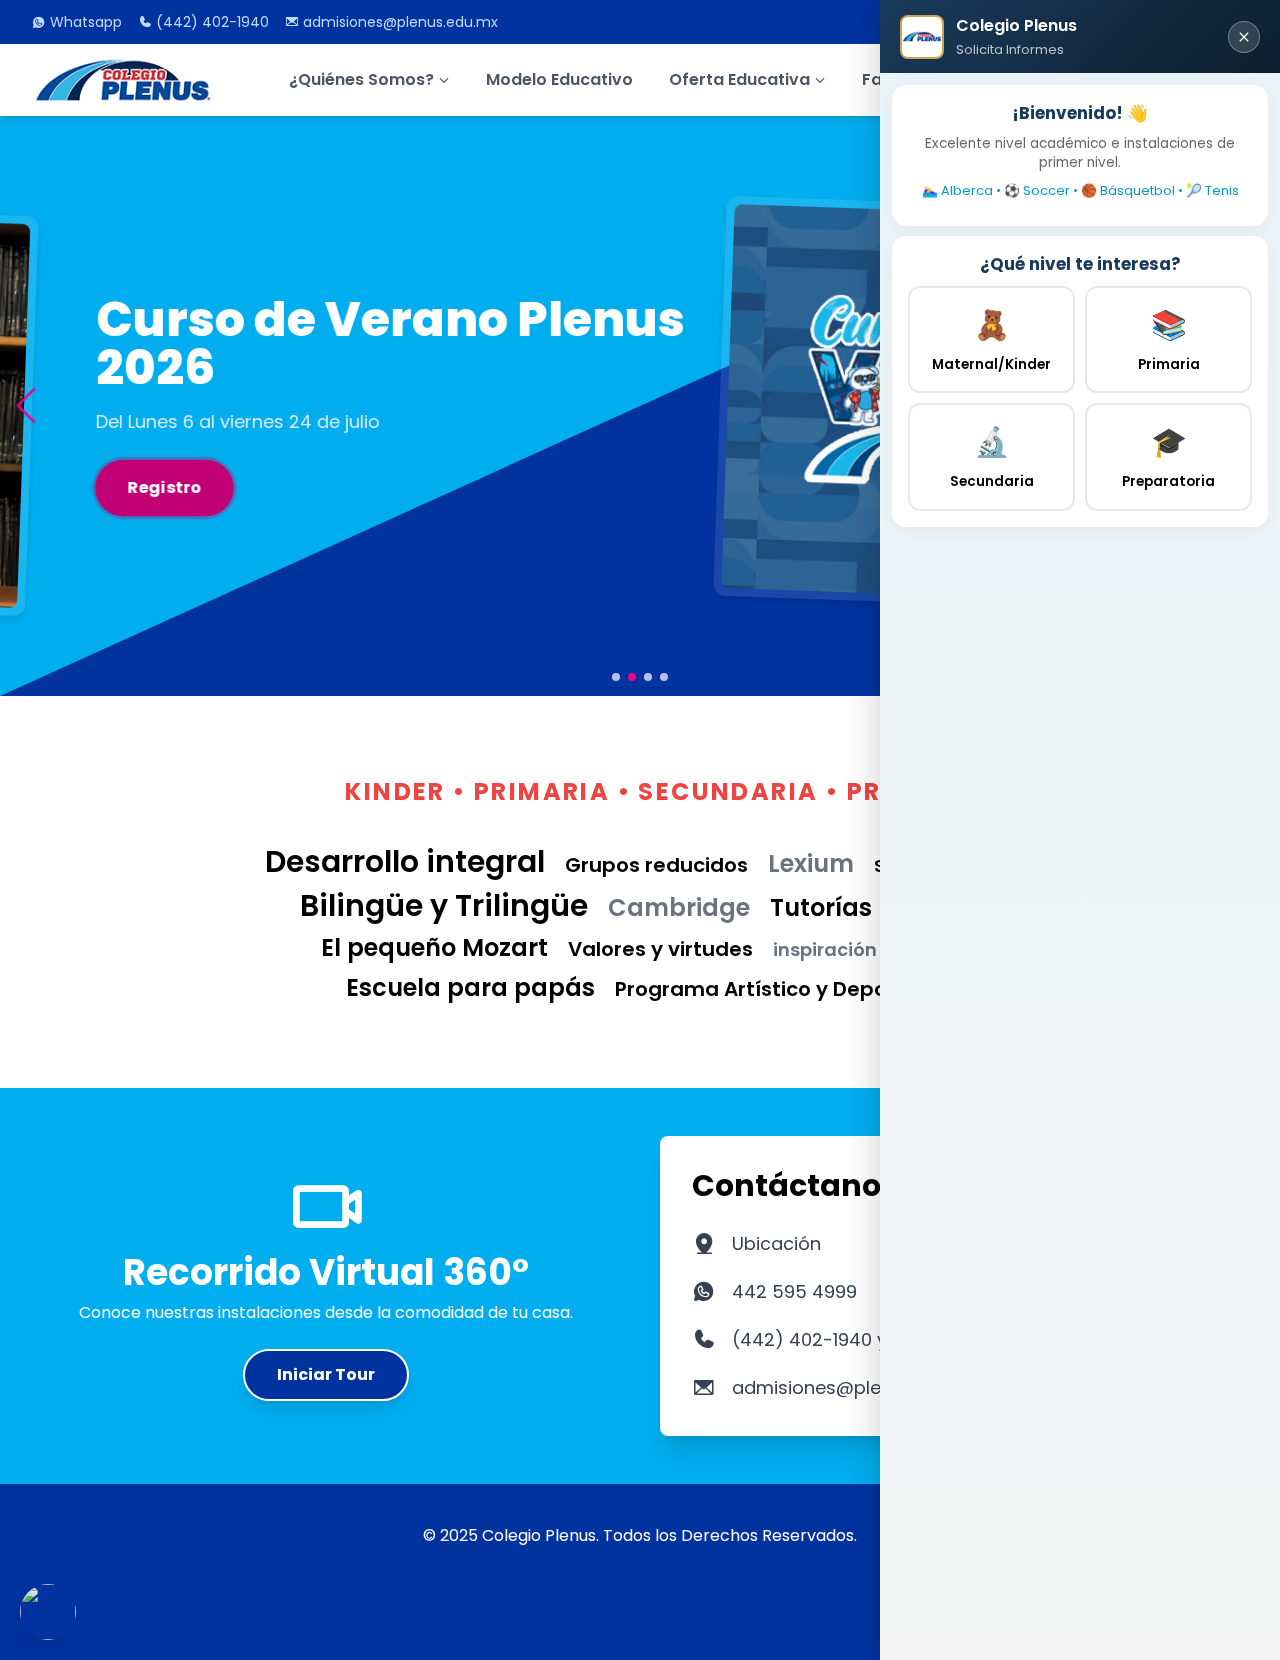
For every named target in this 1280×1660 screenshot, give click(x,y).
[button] (25, 405)
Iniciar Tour (326, 1374)
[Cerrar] (1244, 37)
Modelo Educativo (559, 79)
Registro (100, 487)
